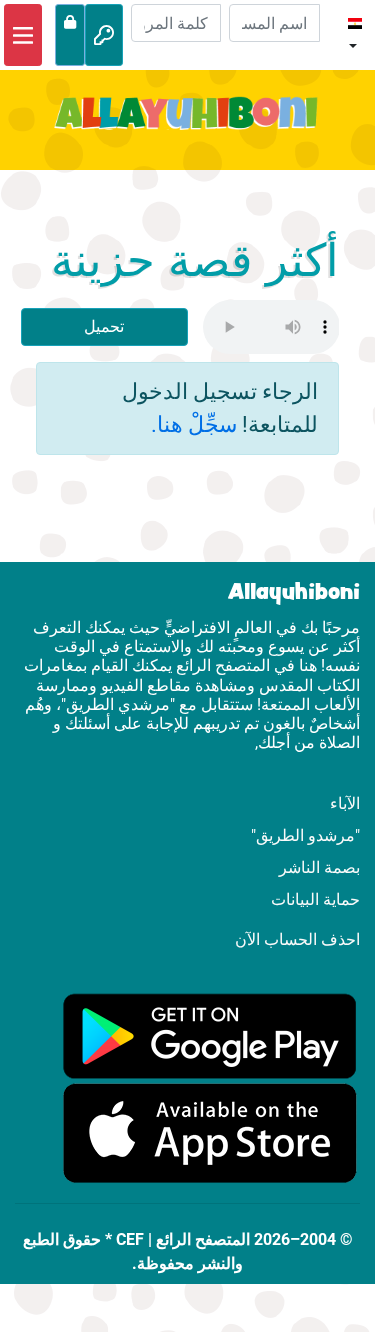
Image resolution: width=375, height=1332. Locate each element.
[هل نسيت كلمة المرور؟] (70, 35)
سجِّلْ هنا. (194, 424)
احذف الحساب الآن (297, 939)
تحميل (104, 326)
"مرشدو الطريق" (305, 835)
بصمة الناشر (319, 867)
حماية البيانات (315, 899)
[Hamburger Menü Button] (23, 35)
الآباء (345, 803)
